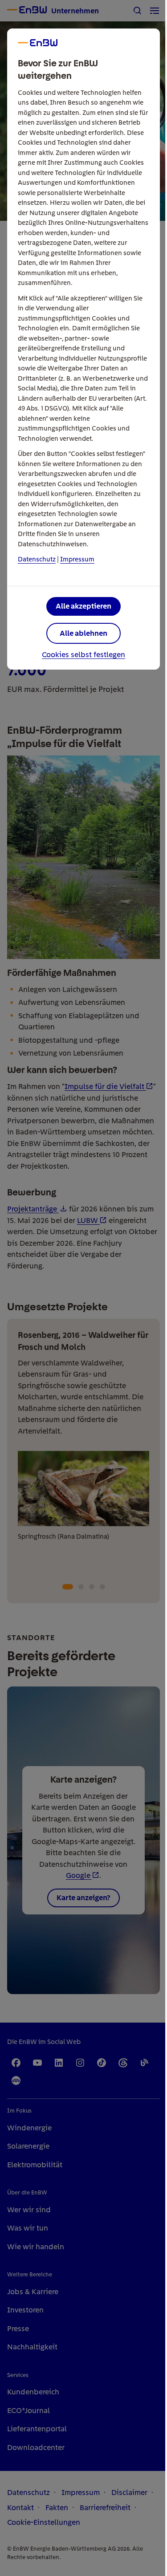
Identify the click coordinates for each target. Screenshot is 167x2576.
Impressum (77, 559)
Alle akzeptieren (83, 606)
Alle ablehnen (83, 633)
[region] (83, 1288)
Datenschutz (37, 559)
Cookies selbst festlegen (83, 655)
